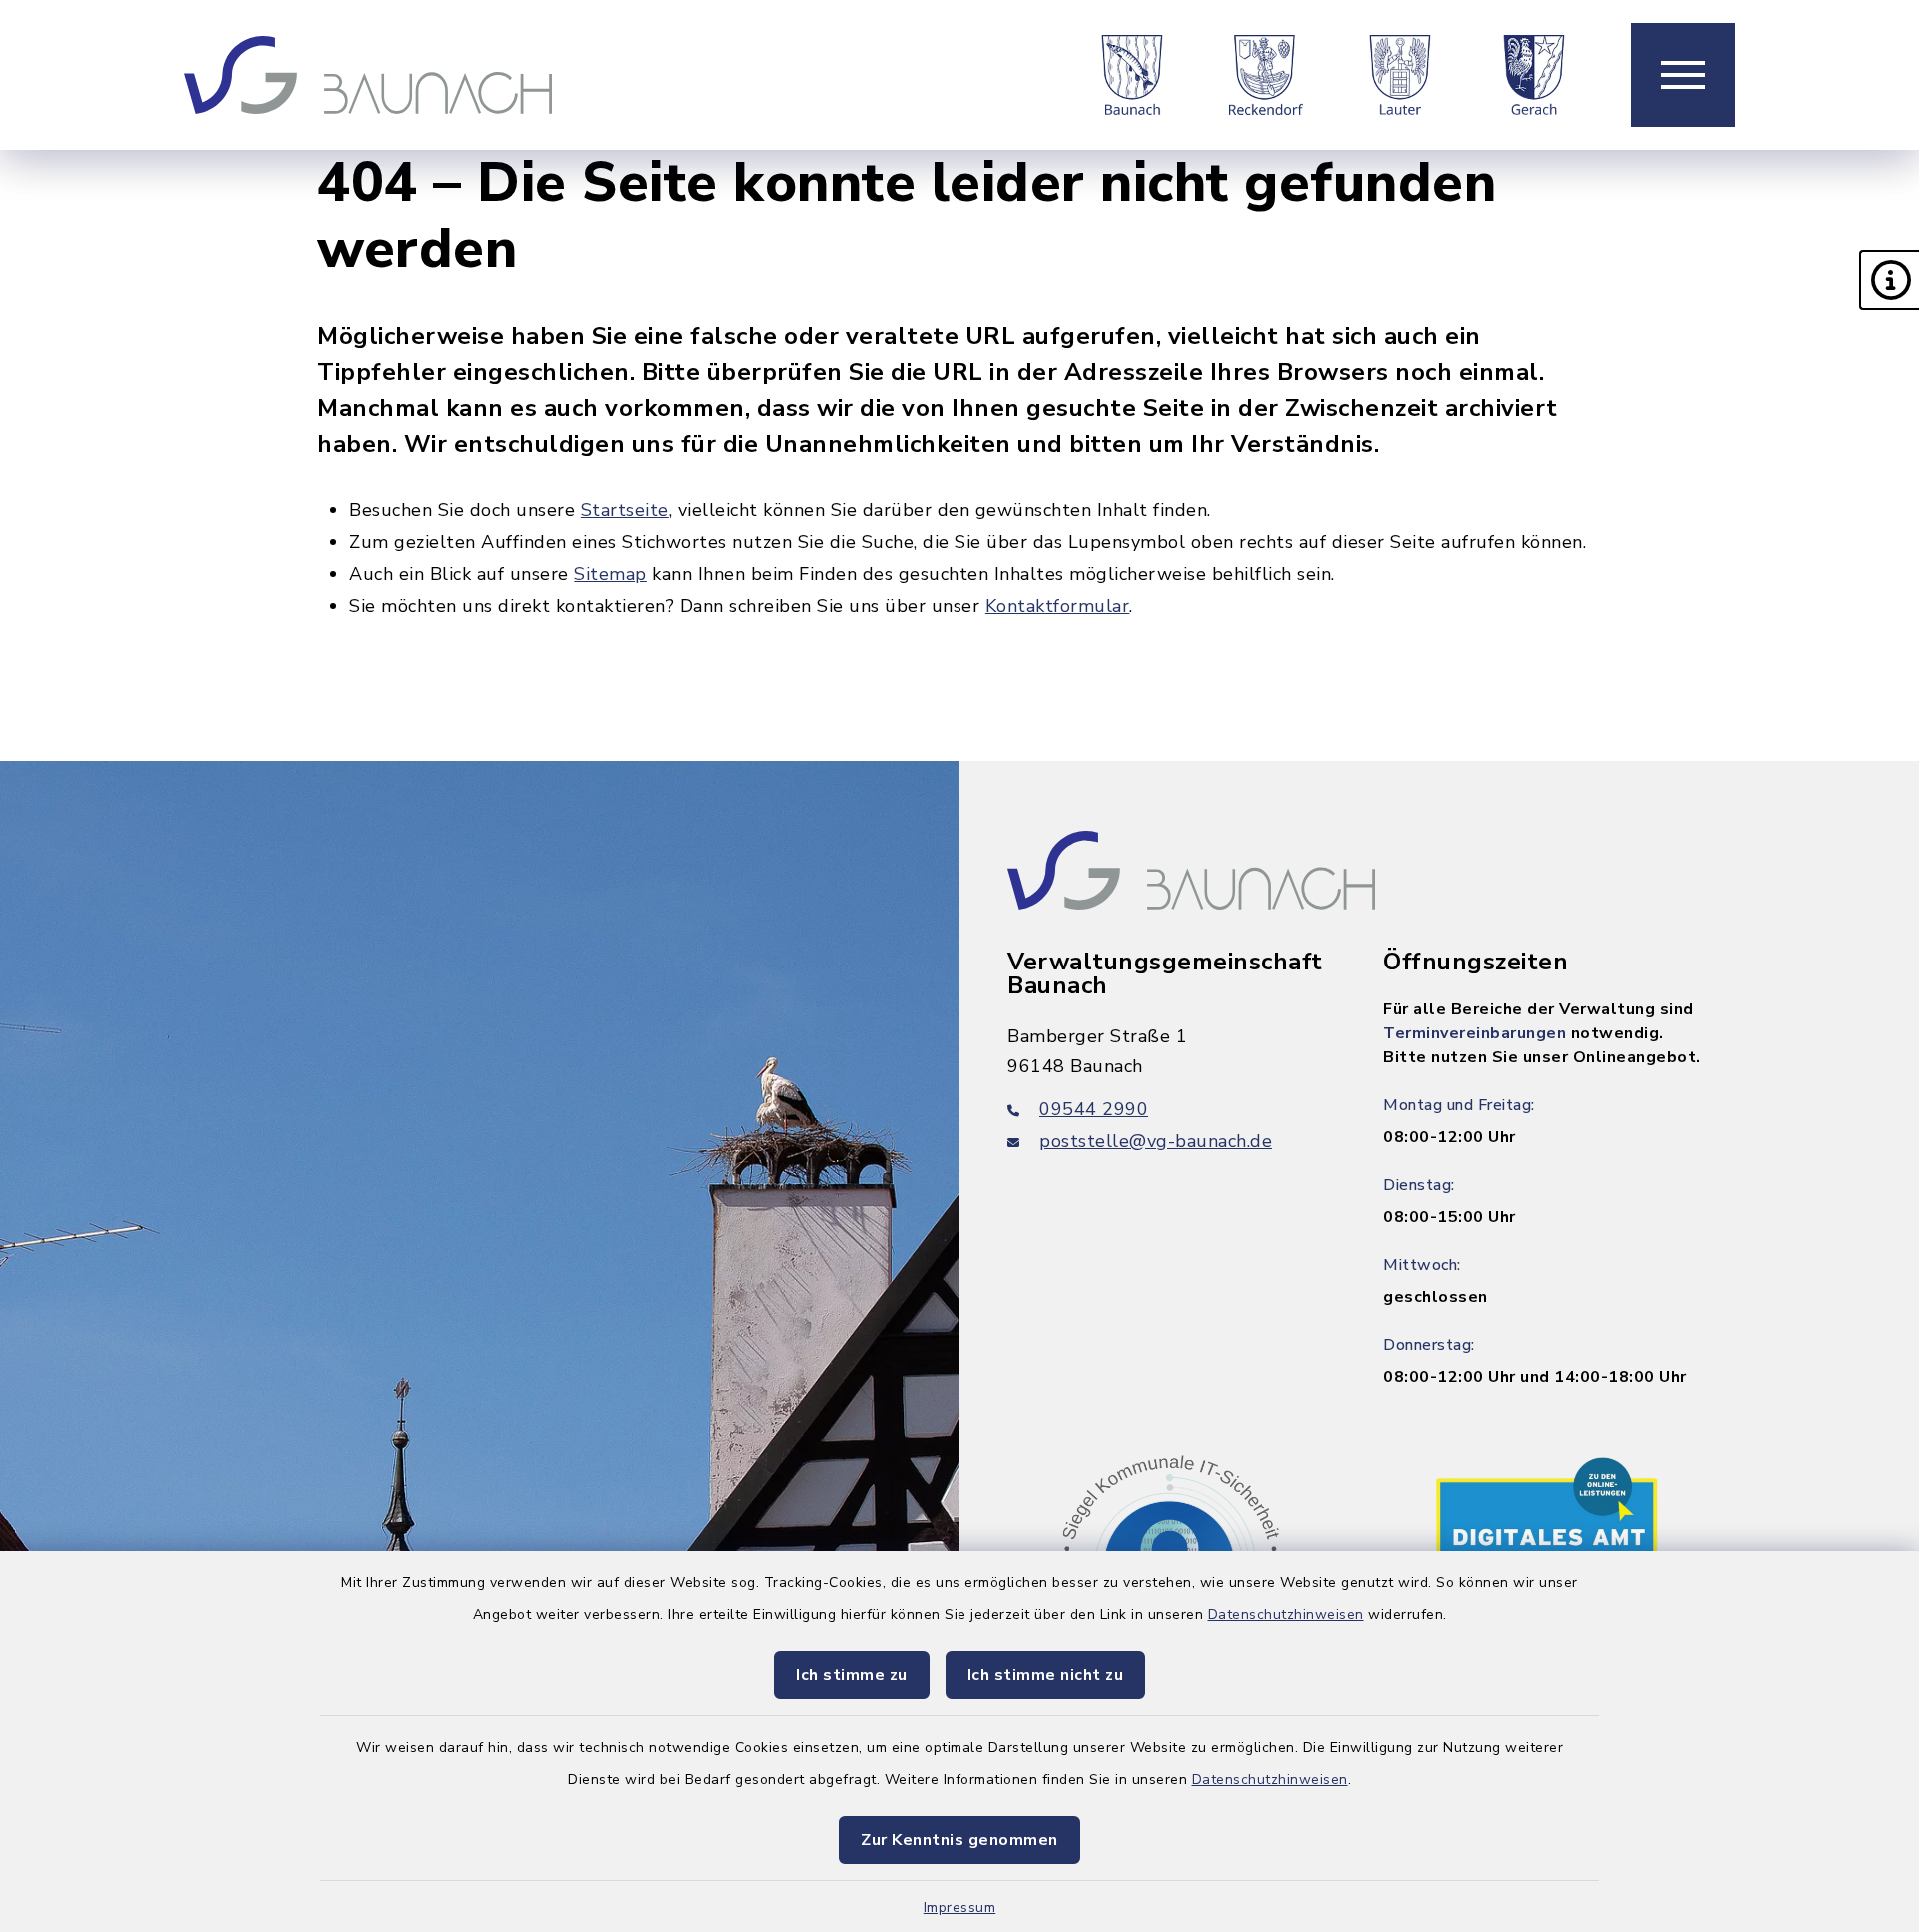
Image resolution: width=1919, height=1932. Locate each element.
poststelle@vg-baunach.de (1156, 1141)
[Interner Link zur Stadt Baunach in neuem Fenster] (1132, 75)
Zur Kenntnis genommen (959, 1840)
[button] (1889, 280)
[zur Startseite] (368, 75)
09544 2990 (1094, 1109)
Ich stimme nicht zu (1046, 1675)
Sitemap (610, 574)
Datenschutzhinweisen (1286, 1615)
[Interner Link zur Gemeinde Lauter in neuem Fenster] (1400, 75)
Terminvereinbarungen (1475, 1033)
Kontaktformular (1058, 606)
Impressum (960, 1908)
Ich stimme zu (852, 1675)
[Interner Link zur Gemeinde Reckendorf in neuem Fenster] (1266, 75)
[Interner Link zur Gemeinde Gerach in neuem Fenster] (1534, 75)
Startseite (625, 510)
